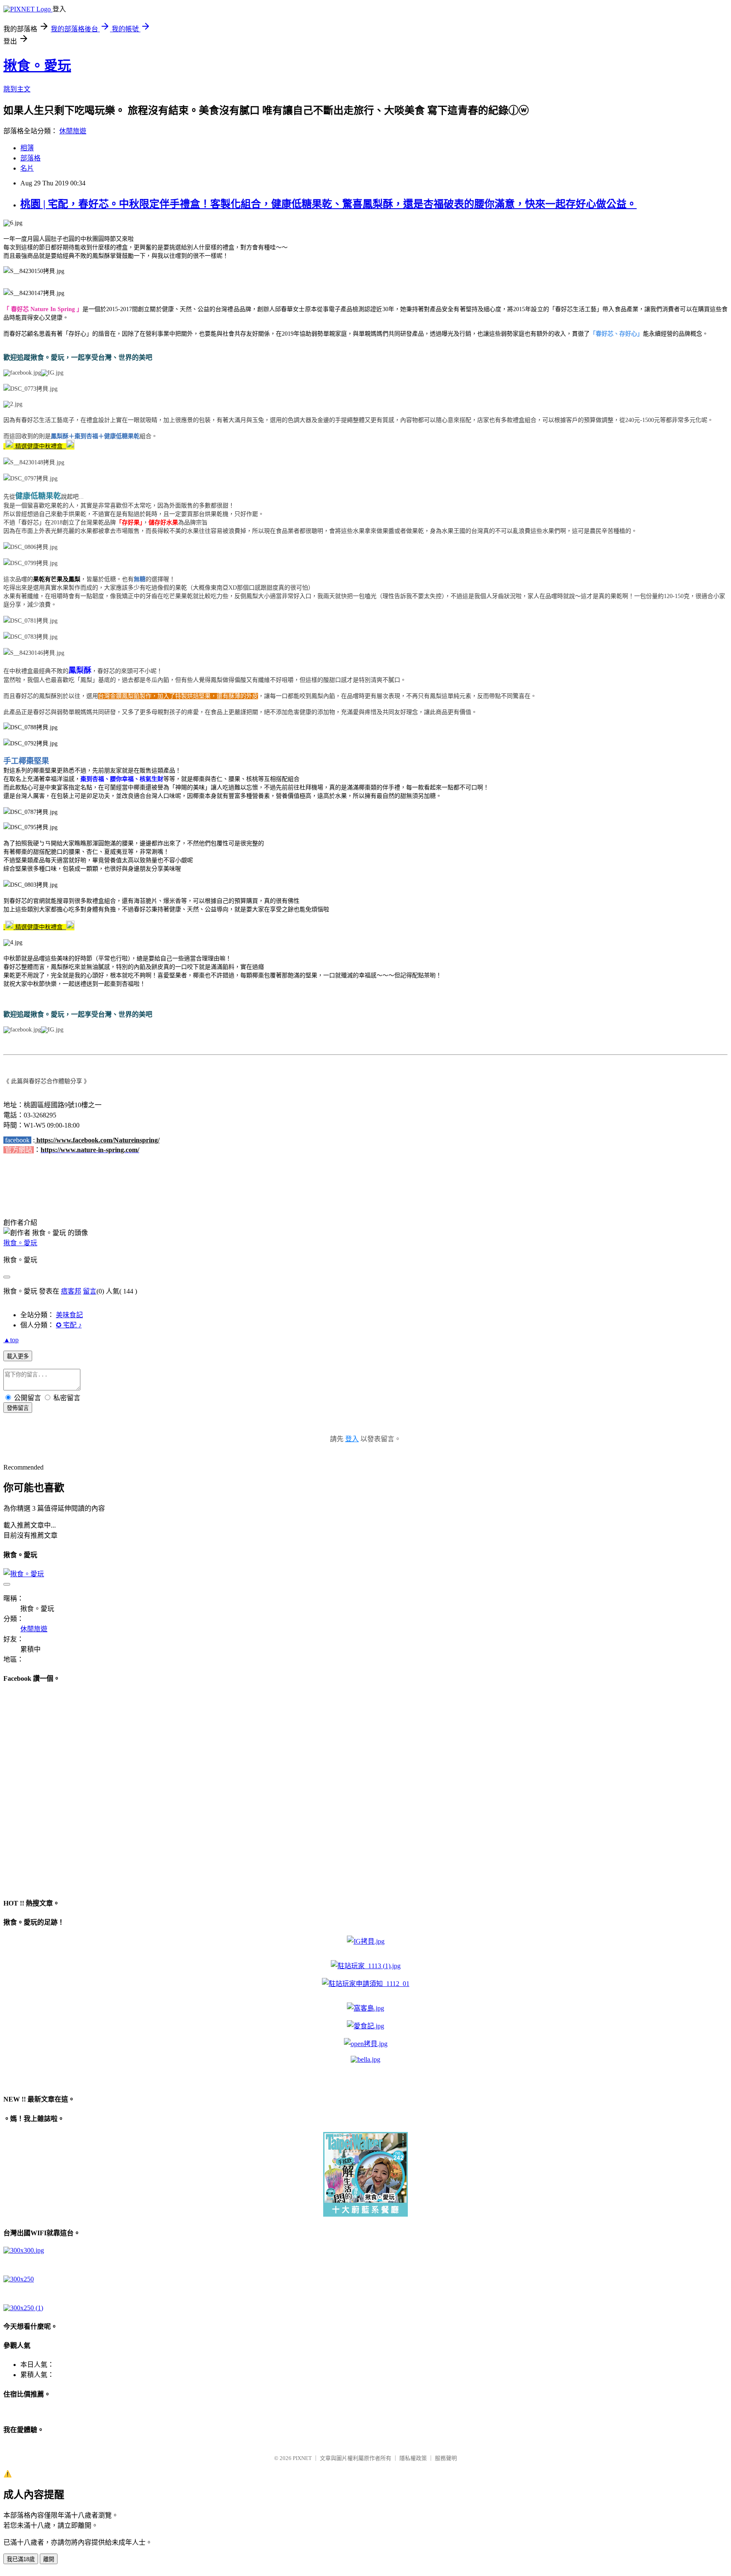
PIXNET (302, 2458)
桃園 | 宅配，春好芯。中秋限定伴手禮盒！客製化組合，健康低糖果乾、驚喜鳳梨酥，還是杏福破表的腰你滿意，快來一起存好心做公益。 (328, 204)
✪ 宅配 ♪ (69, 1325)
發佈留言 (18, 1408)
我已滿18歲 (21, 2559)
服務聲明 (446, 2458)
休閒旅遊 (73, 131)
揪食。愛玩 (37, 66)
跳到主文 (17, 89)
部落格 (30, 158)
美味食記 (69, 1315)
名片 (27, 168)
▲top (11, 1340)
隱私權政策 (413, 2458)
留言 (90, 1291)
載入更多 (18, 1356)
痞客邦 (71, 1291)
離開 (49, 2559)
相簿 (27, 148)
